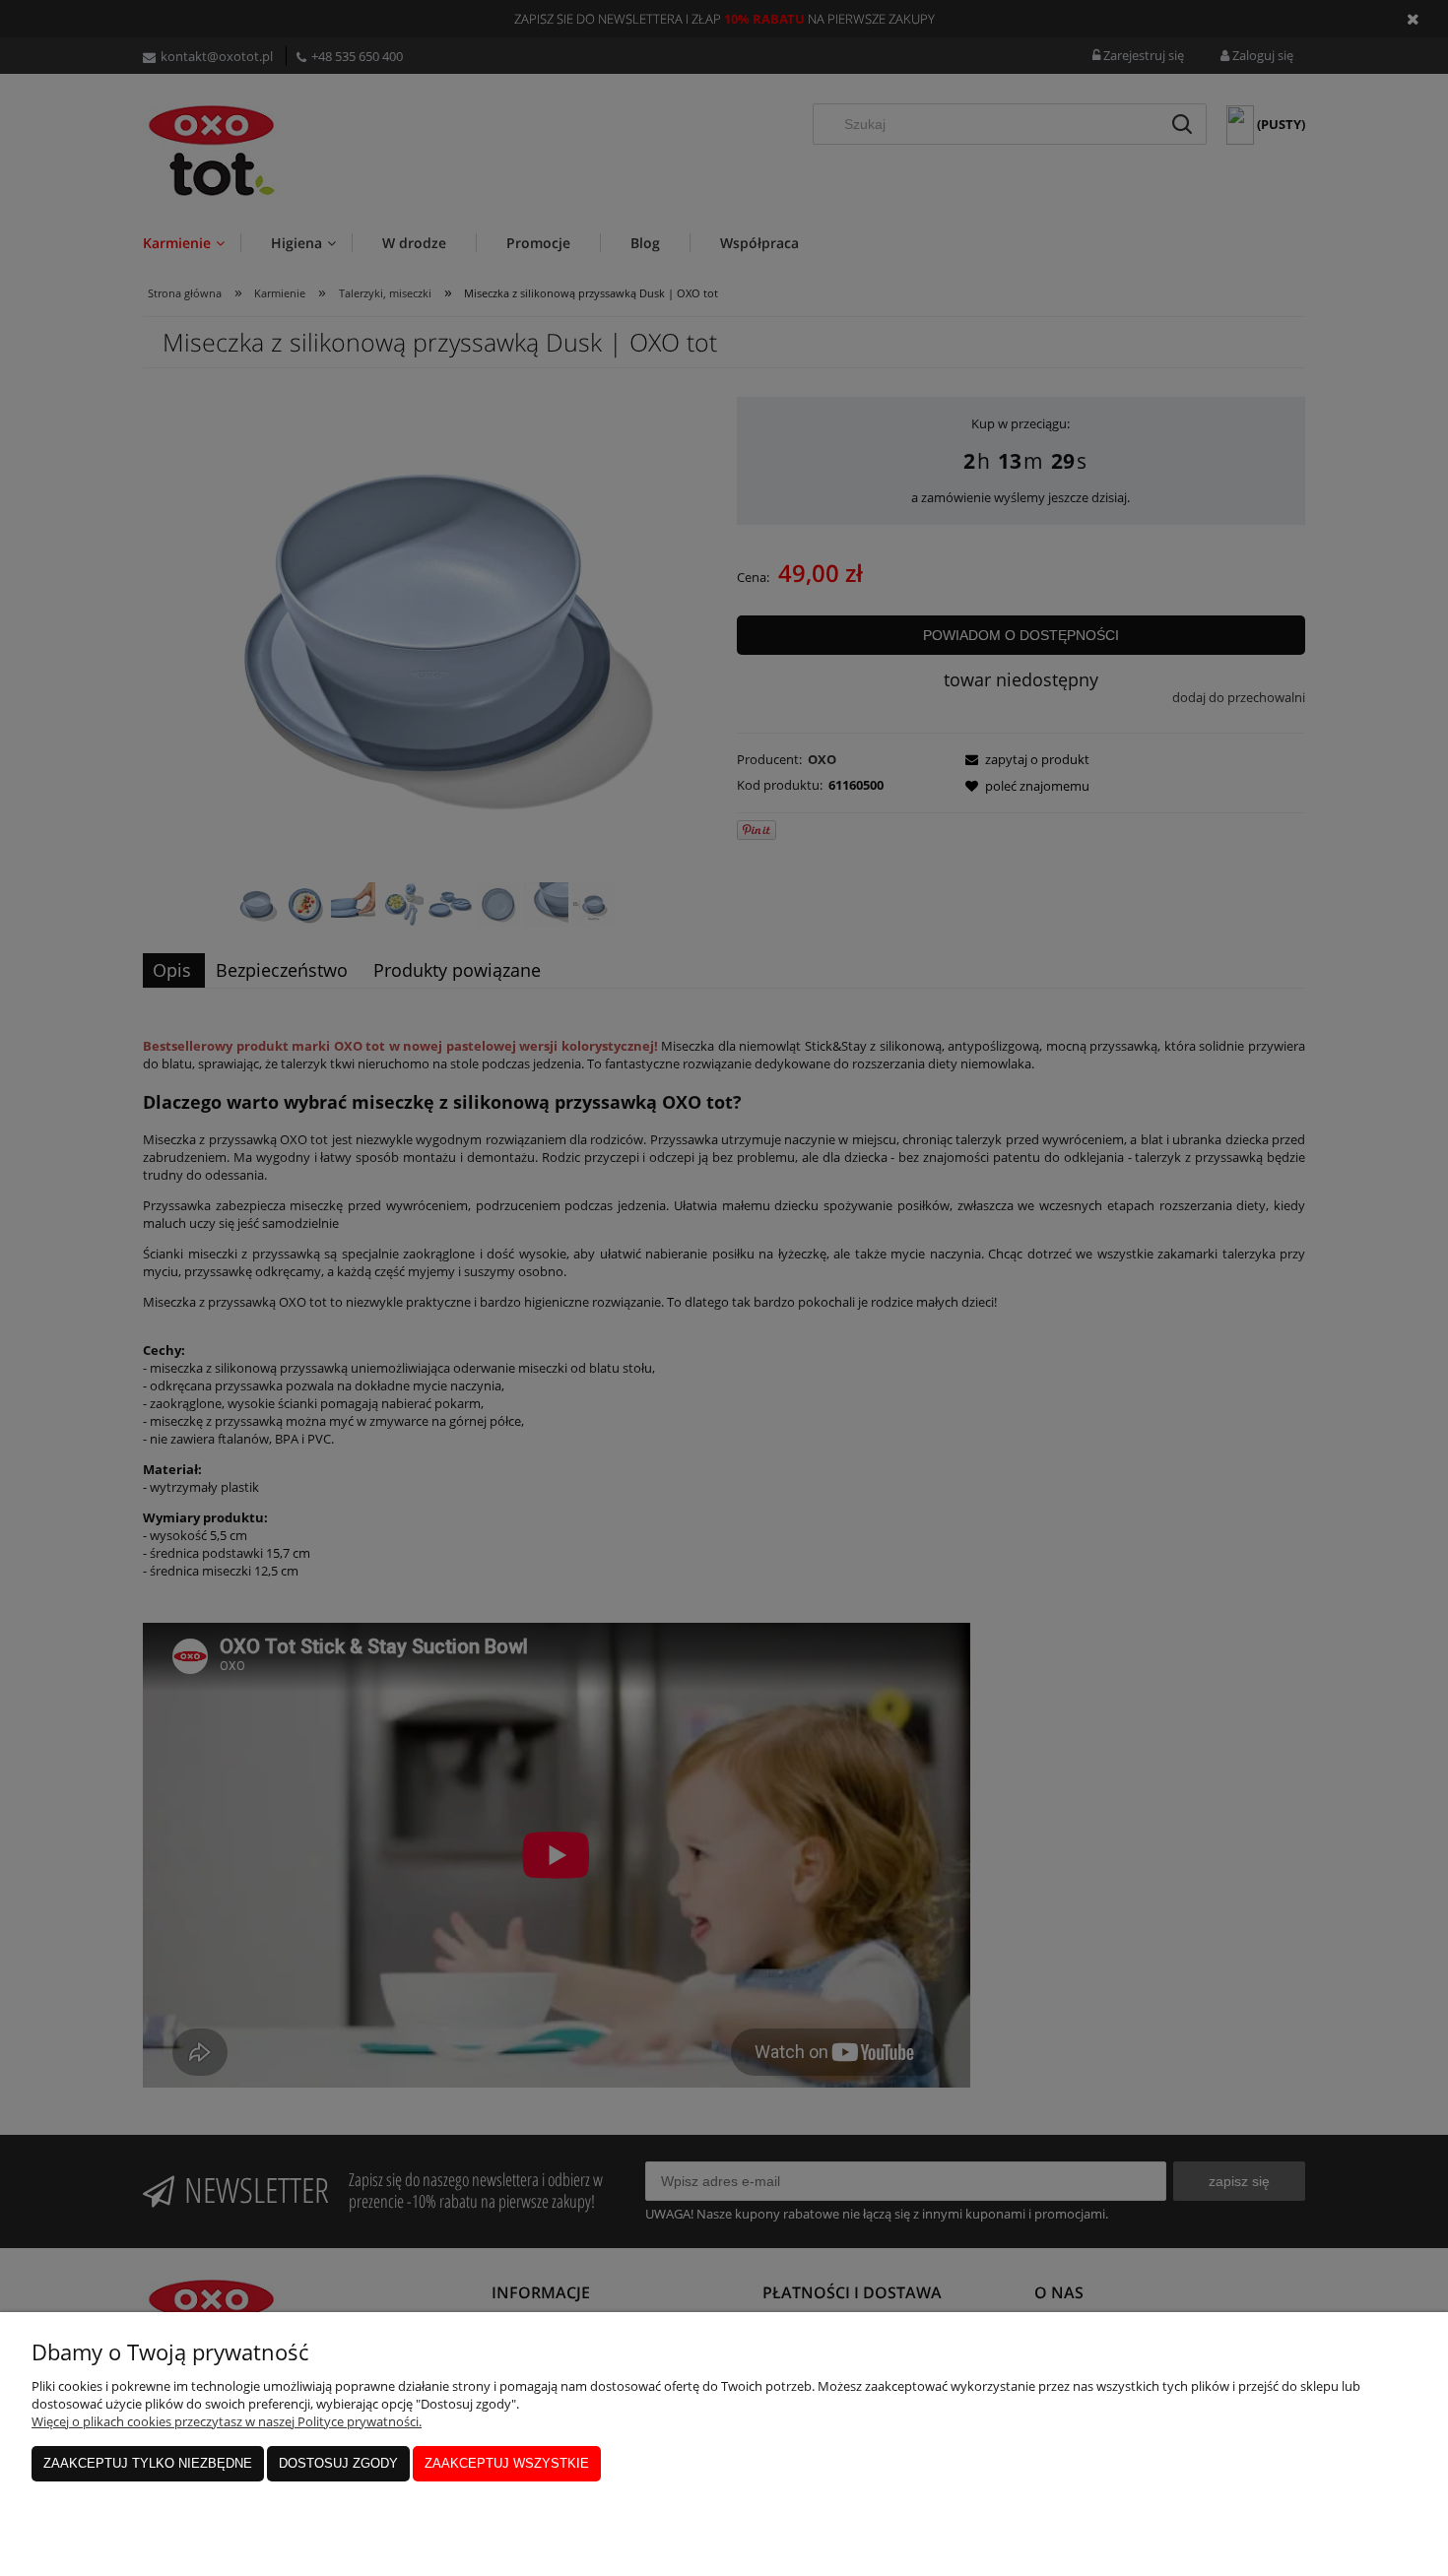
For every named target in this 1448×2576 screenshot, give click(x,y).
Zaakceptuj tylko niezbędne (148, 2463)
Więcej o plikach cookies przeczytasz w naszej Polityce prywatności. (227, 2421)
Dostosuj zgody (338, 2463)
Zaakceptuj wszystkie (507, 2463)
